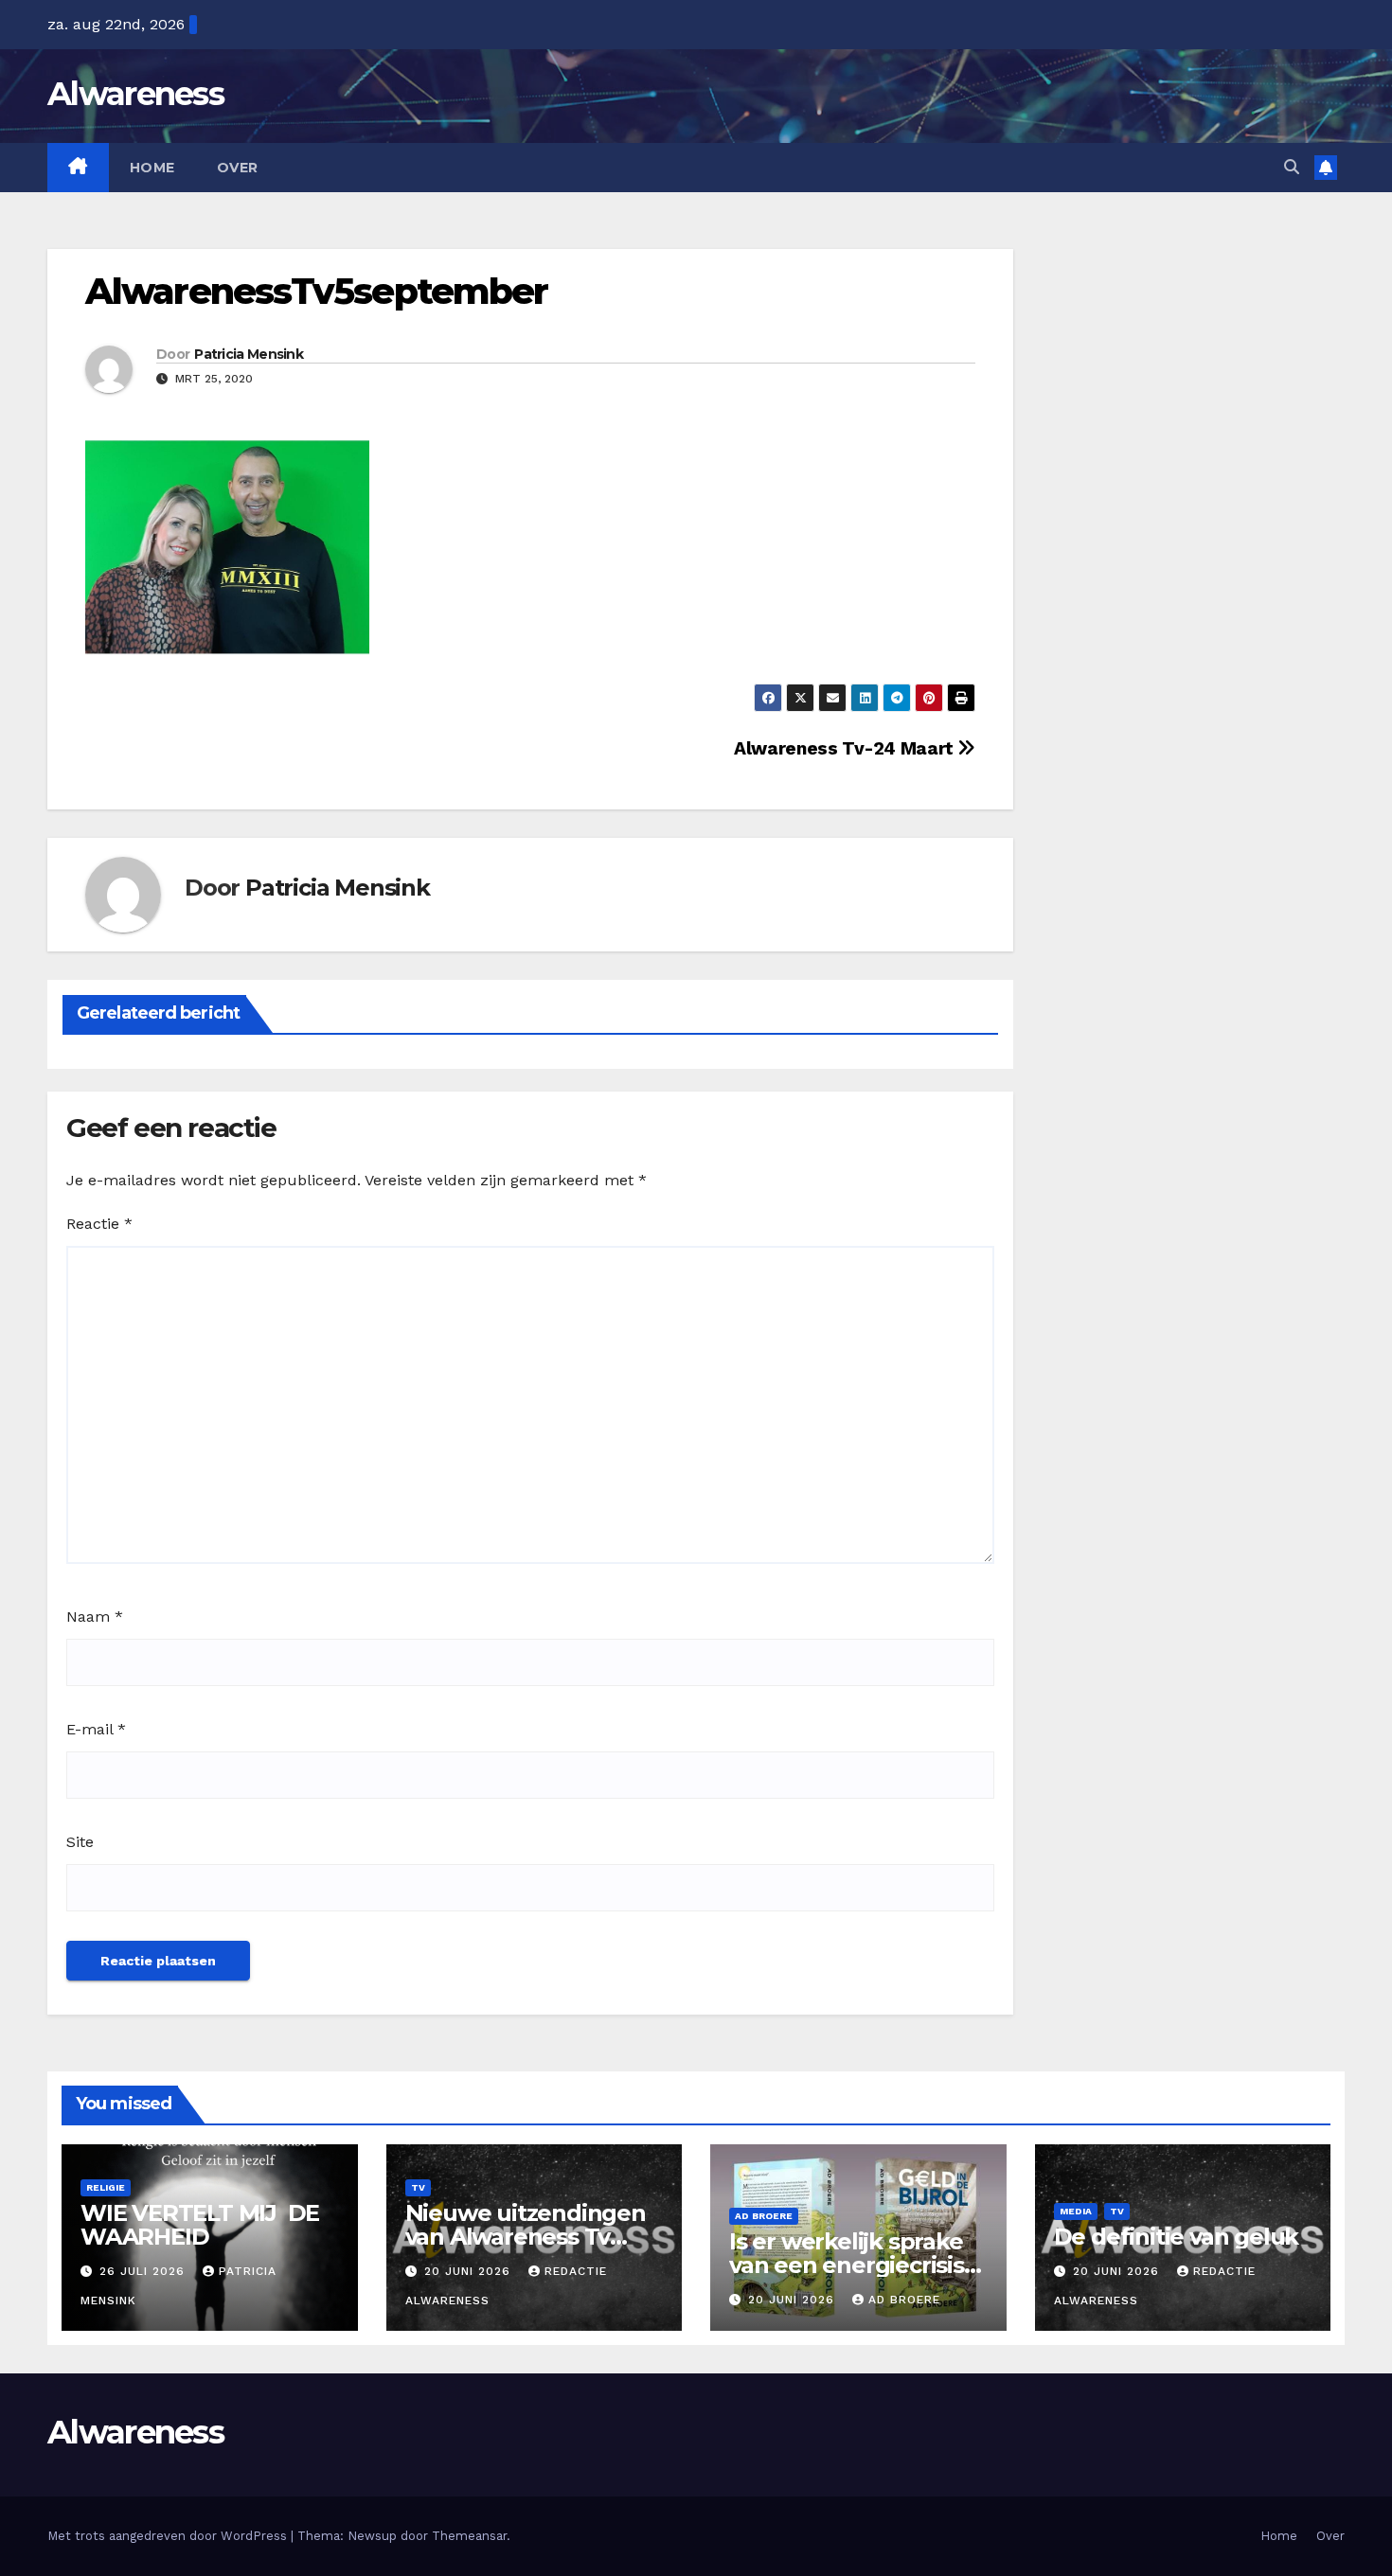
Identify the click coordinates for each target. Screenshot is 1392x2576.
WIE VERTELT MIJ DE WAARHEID (200, 2225)
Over (238, 168)
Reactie (99, 1224)
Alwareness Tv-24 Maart (846, 748)
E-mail (96, 1729)
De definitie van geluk (1177, 2237)
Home (152, 168)
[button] (1292, 167)
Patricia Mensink (249, 354)
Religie (106, 2187)
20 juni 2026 (470, 2271)
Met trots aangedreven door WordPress (169, 2536)
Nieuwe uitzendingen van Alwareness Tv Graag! (526, 2237)
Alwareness (135, 94)
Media (1076, 2211)
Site (80, 1842)
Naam (95, 1617)
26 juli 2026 (144, 2271)
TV (418, 2187)
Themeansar (469, 2536)
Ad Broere (764, 2216)
